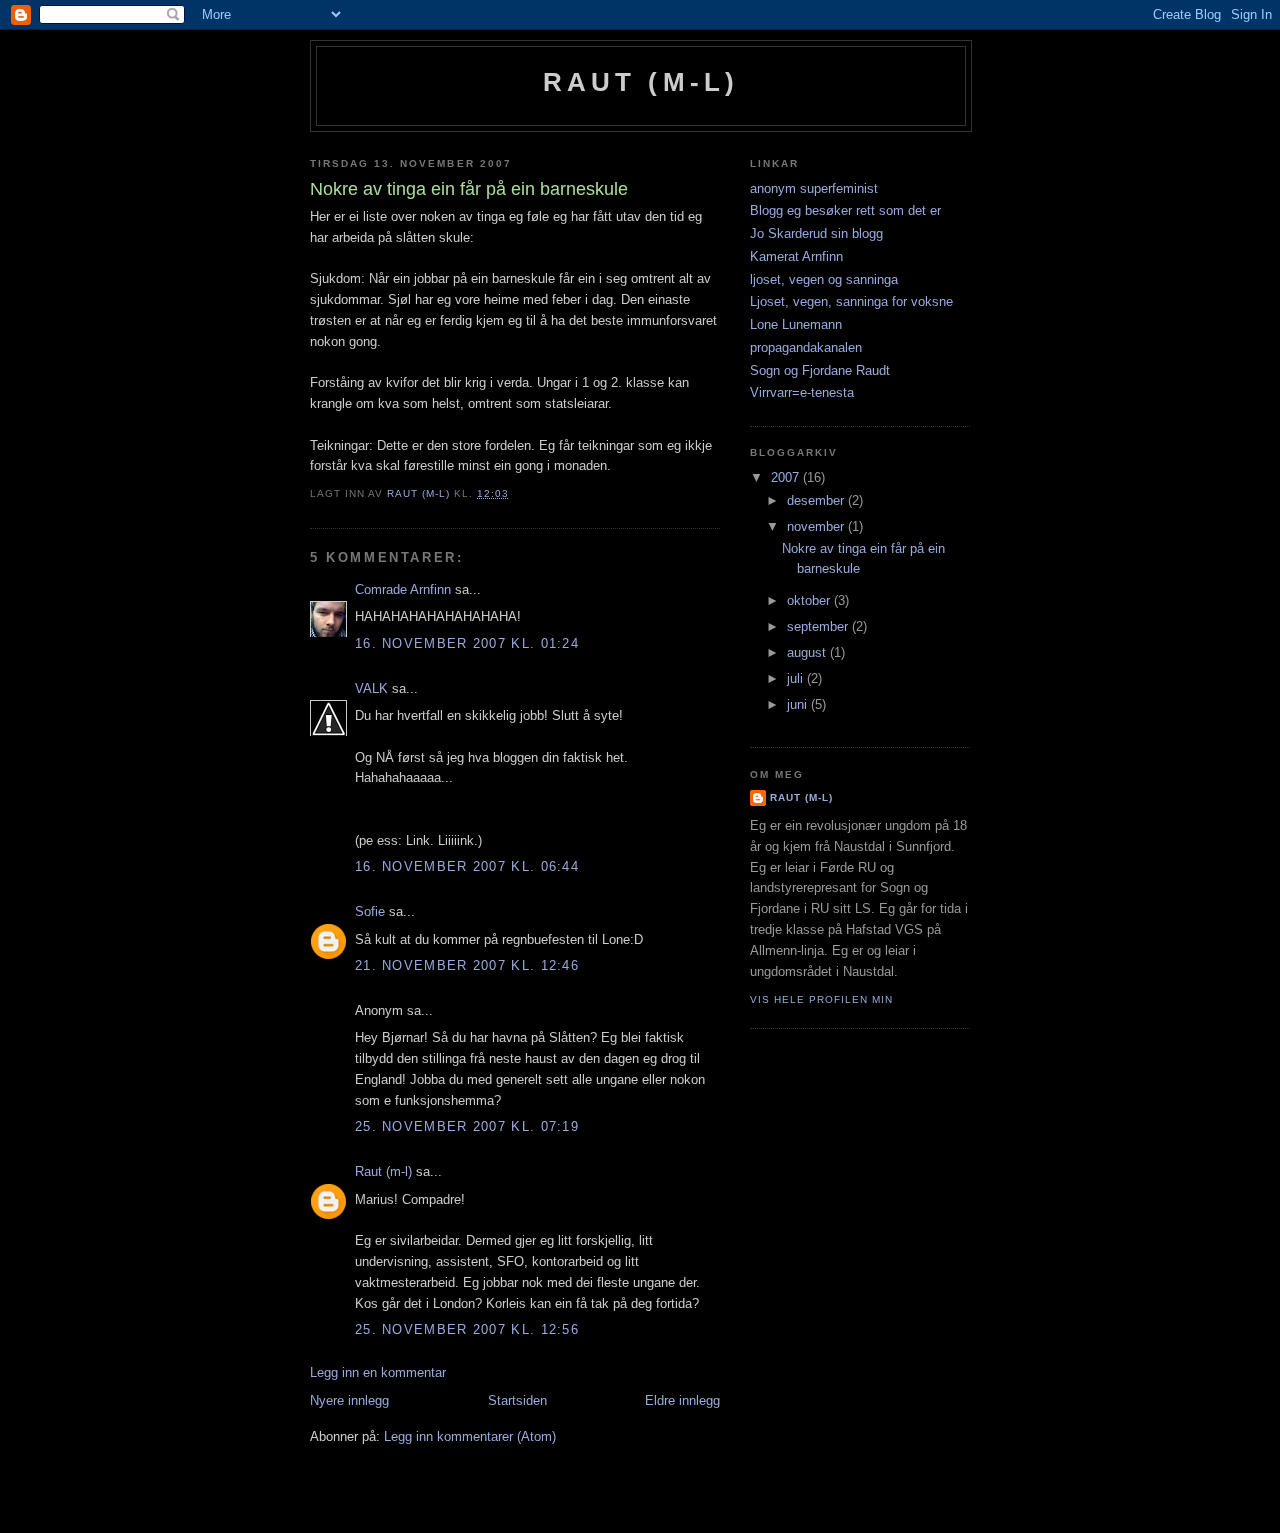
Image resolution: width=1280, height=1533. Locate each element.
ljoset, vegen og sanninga (824, 279)
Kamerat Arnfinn (796, 256)
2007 (787, 477)
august (808, 652)
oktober (810, 600)
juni (799, 704)
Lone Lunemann (796, 324)
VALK (371, 688)
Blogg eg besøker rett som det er (845, 210)
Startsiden (517, 1400)
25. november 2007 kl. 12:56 (467, 1329)
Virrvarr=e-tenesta (802, 392)
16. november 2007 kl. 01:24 (467, 643)
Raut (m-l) (641, 82)
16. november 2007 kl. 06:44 (467, 866)
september (819, 626)
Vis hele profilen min (821, 999)
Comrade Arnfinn (403, 589)
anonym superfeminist (814, 188)
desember (817, 500)
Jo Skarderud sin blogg (816, 233)
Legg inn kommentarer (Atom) (470, 1436)
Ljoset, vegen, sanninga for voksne (851, 301)
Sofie (370, 911)
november (817, 526)
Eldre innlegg (682, 1400)
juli (797, 678)
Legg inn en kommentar (378, 1372)
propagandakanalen (806, 347)
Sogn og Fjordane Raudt (820, 370)
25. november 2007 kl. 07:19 (467, 1126)
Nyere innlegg (349, 1400)
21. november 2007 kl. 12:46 (467, 965)
